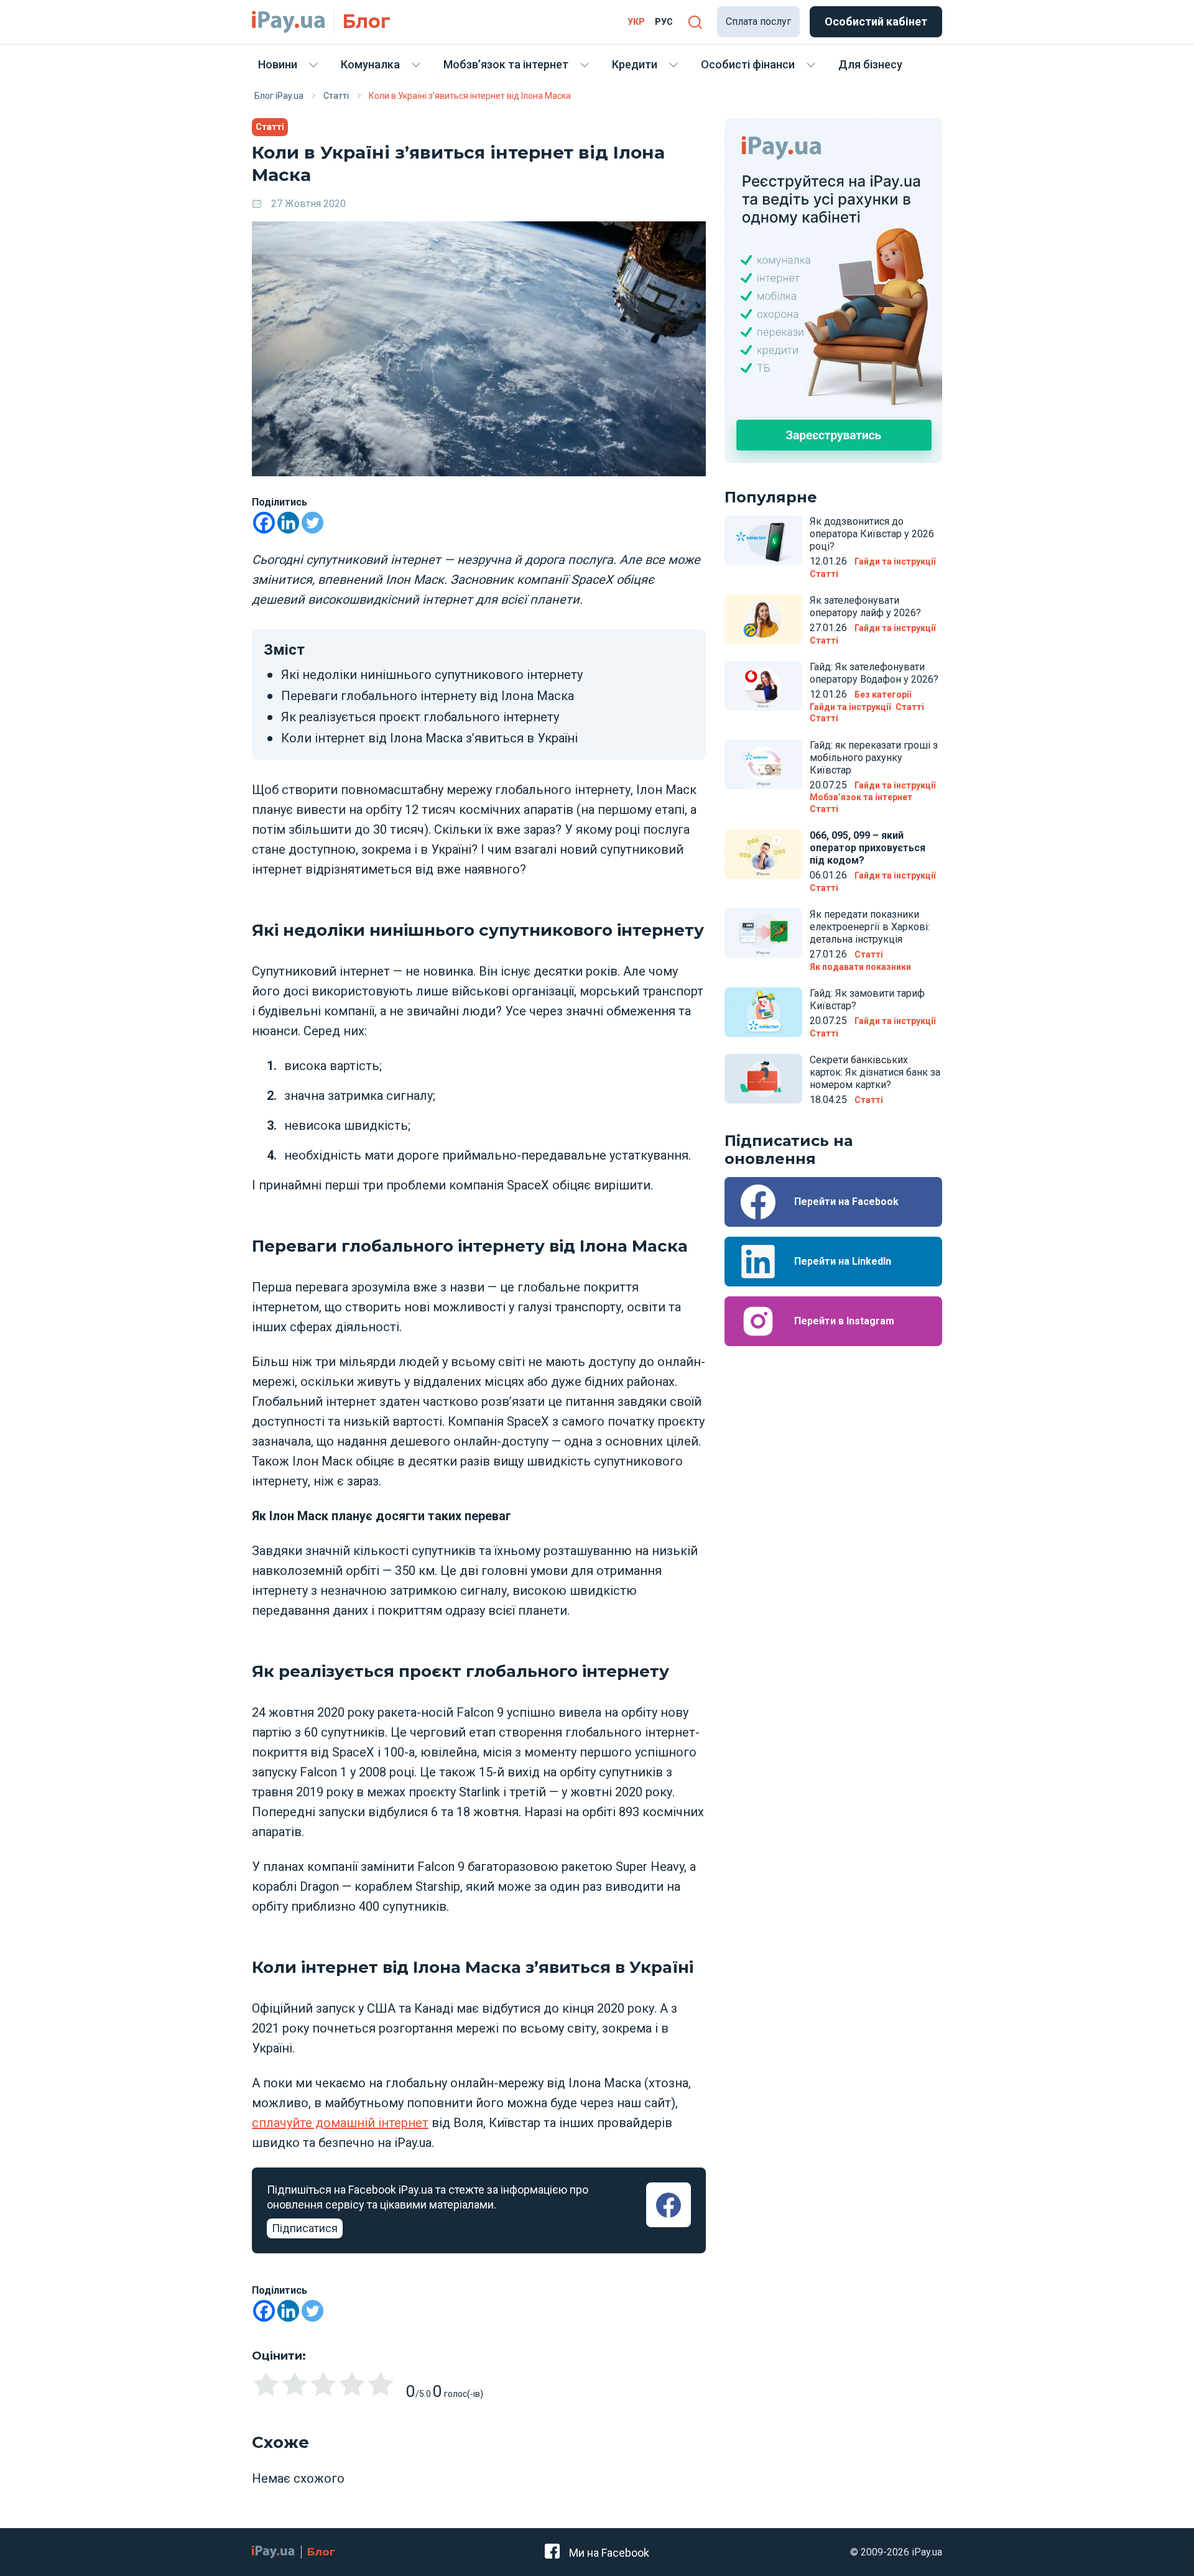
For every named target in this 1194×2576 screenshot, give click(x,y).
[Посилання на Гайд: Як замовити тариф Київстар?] (763, 1012)
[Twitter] (312, 523)
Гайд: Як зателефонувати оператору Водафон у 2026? (874, 673)
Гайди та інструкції (895, 561)
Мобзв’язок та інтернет (506, 64)
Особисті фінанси (748, 64)
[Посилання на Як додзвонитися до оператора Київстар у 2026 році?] (763, 540)
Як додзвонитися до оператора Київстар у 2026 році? (872, 534)
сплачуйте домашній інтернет (340, 2123)
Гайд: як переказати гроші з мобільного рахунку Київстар (874, 758)
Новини (278, 64)
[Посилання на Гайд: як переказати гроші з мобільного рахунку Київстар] (763, 764)
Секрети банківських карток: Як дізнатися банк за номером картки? (875, 1072)
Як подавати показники (860, 967)
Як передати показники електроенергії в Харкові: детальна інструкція (870, 927)
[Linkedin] (288, 523)
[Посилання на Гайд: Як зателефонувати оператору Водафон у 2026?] (763, 686)
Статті (270, 127)
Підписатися (305, 2228)
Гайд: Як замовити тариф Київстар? (867, 999)
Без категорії (883, 695)
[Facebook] (264, 523)
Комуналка (370, 64)
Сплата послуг (758, 21)
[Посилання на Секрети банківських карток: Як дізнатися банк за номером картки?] (763, 1079)
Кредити (635, 64)
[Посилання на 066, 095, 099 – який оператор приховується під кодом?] (763, 854)
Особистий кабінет (876, 21)
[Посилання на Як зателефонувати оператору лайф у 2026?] (763, 619)
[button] (695, 22)
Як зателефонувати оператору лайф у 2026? (865, 607)
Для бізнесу (870, 64)
